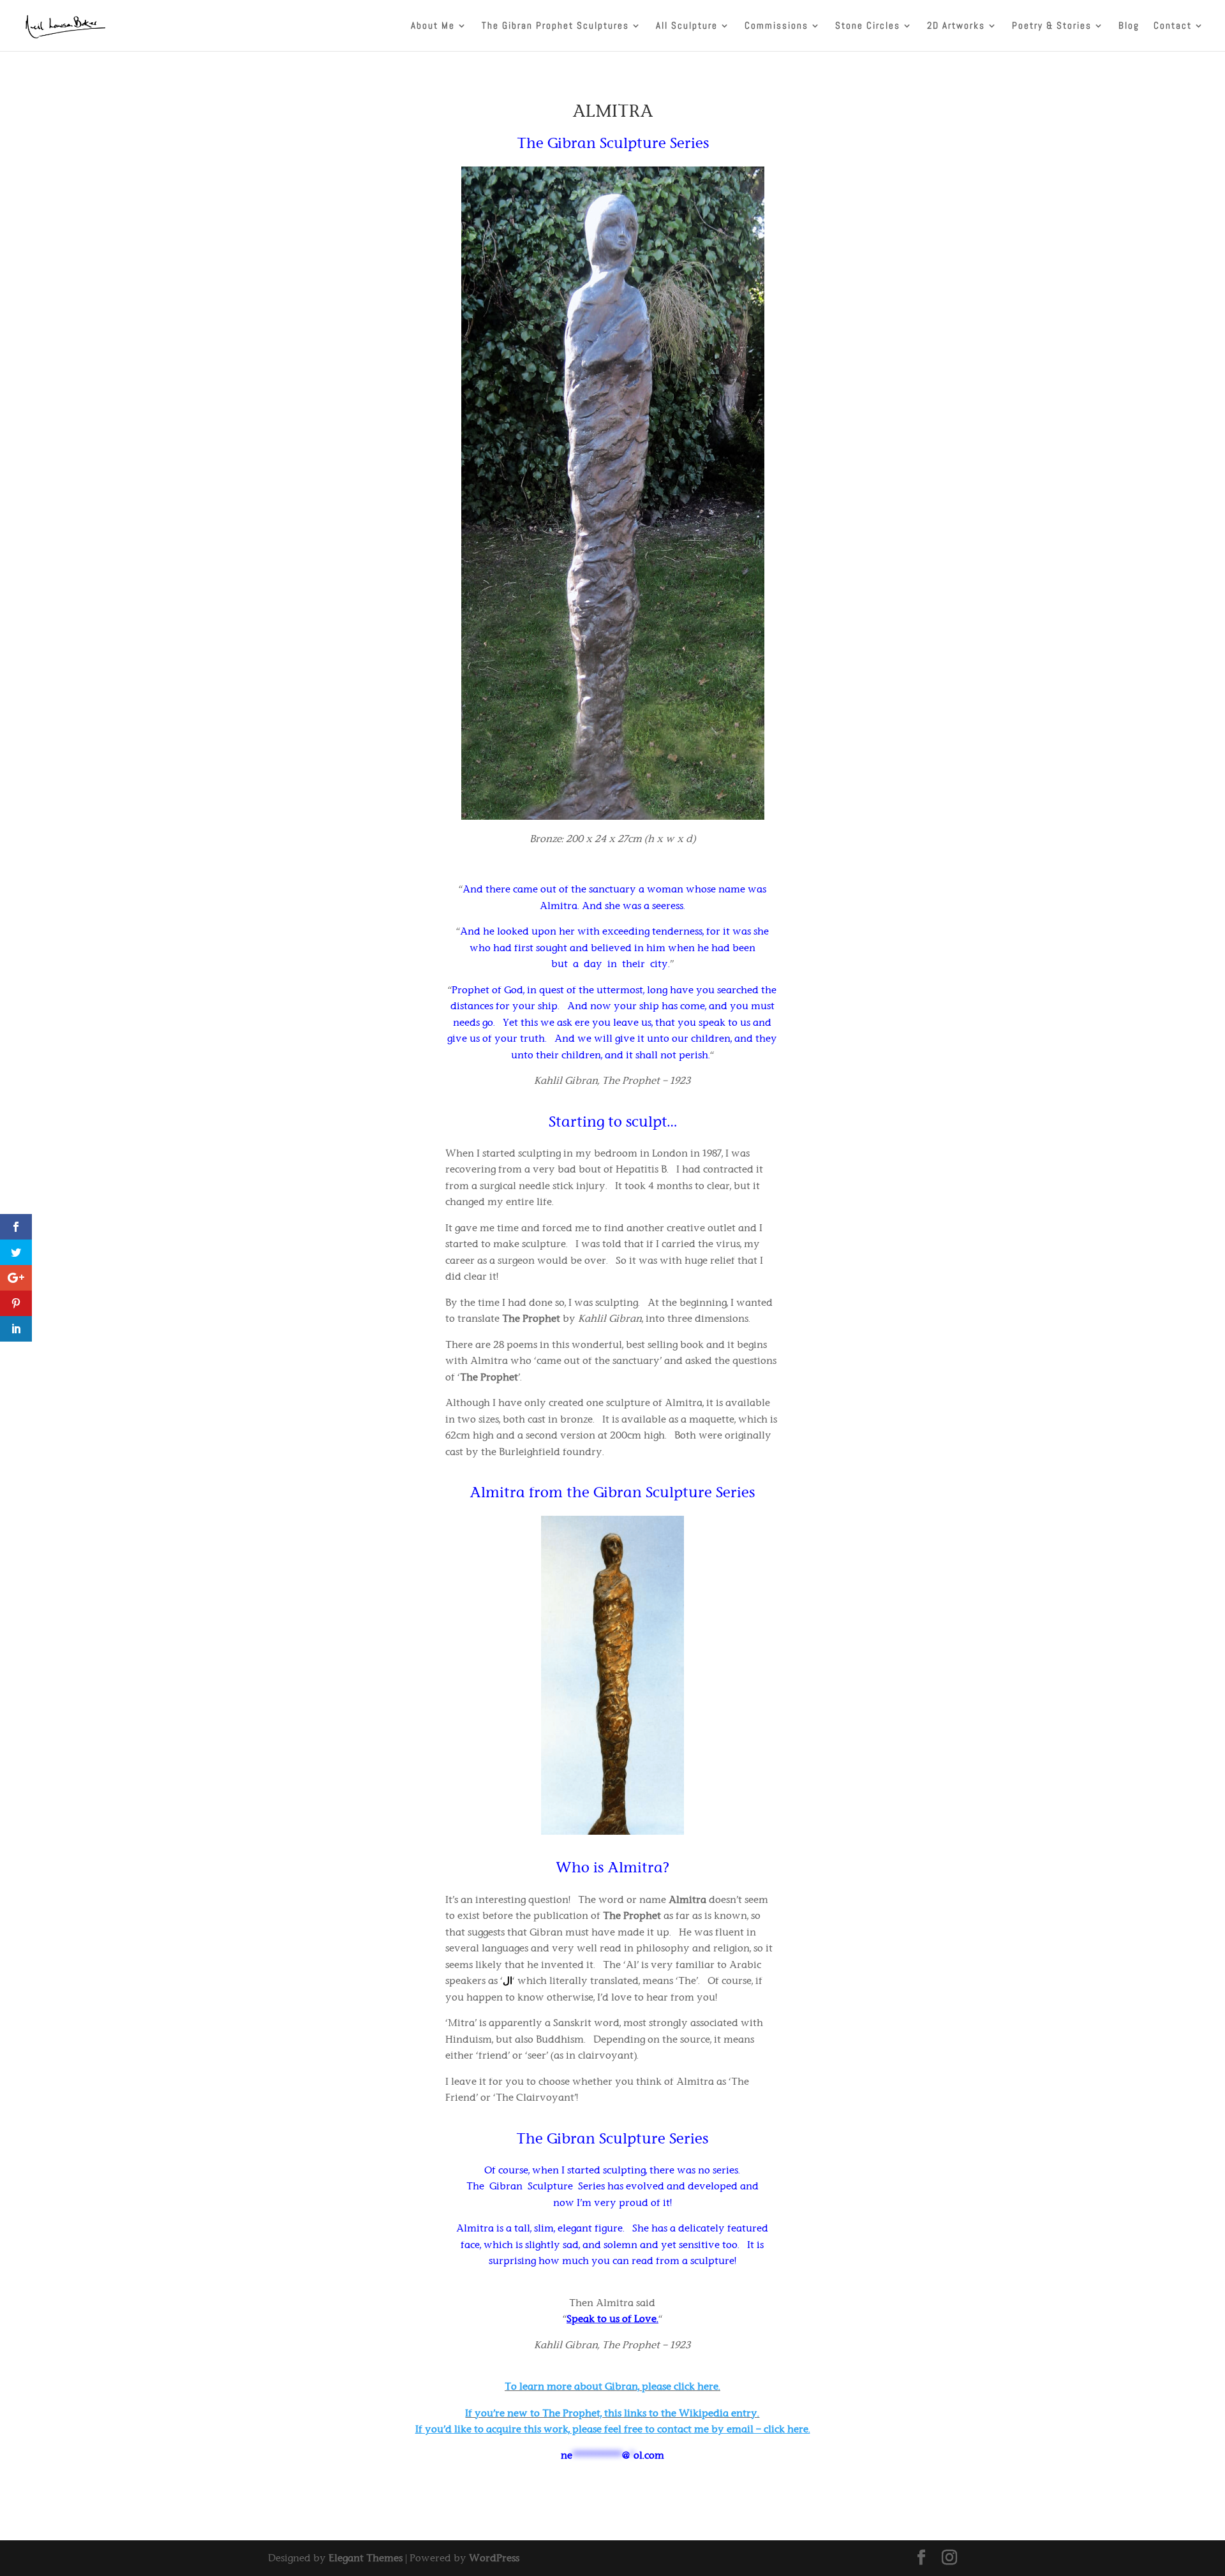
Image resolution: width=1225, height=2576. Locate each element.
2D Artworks (956, 26)
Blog (1129, 26)
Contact (1173, 26)
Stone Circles (868, 26)
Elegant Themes (366, 2558)
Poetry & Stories (1052, 26)
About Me (433, 26)
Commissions (776, 26)
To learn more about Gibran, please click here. (612, 2386)
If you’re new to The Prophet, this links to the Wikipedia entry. (612, 2413)
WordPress (494, 2558)
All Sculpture (687, 26)
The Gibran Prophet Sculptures (555, 26)
